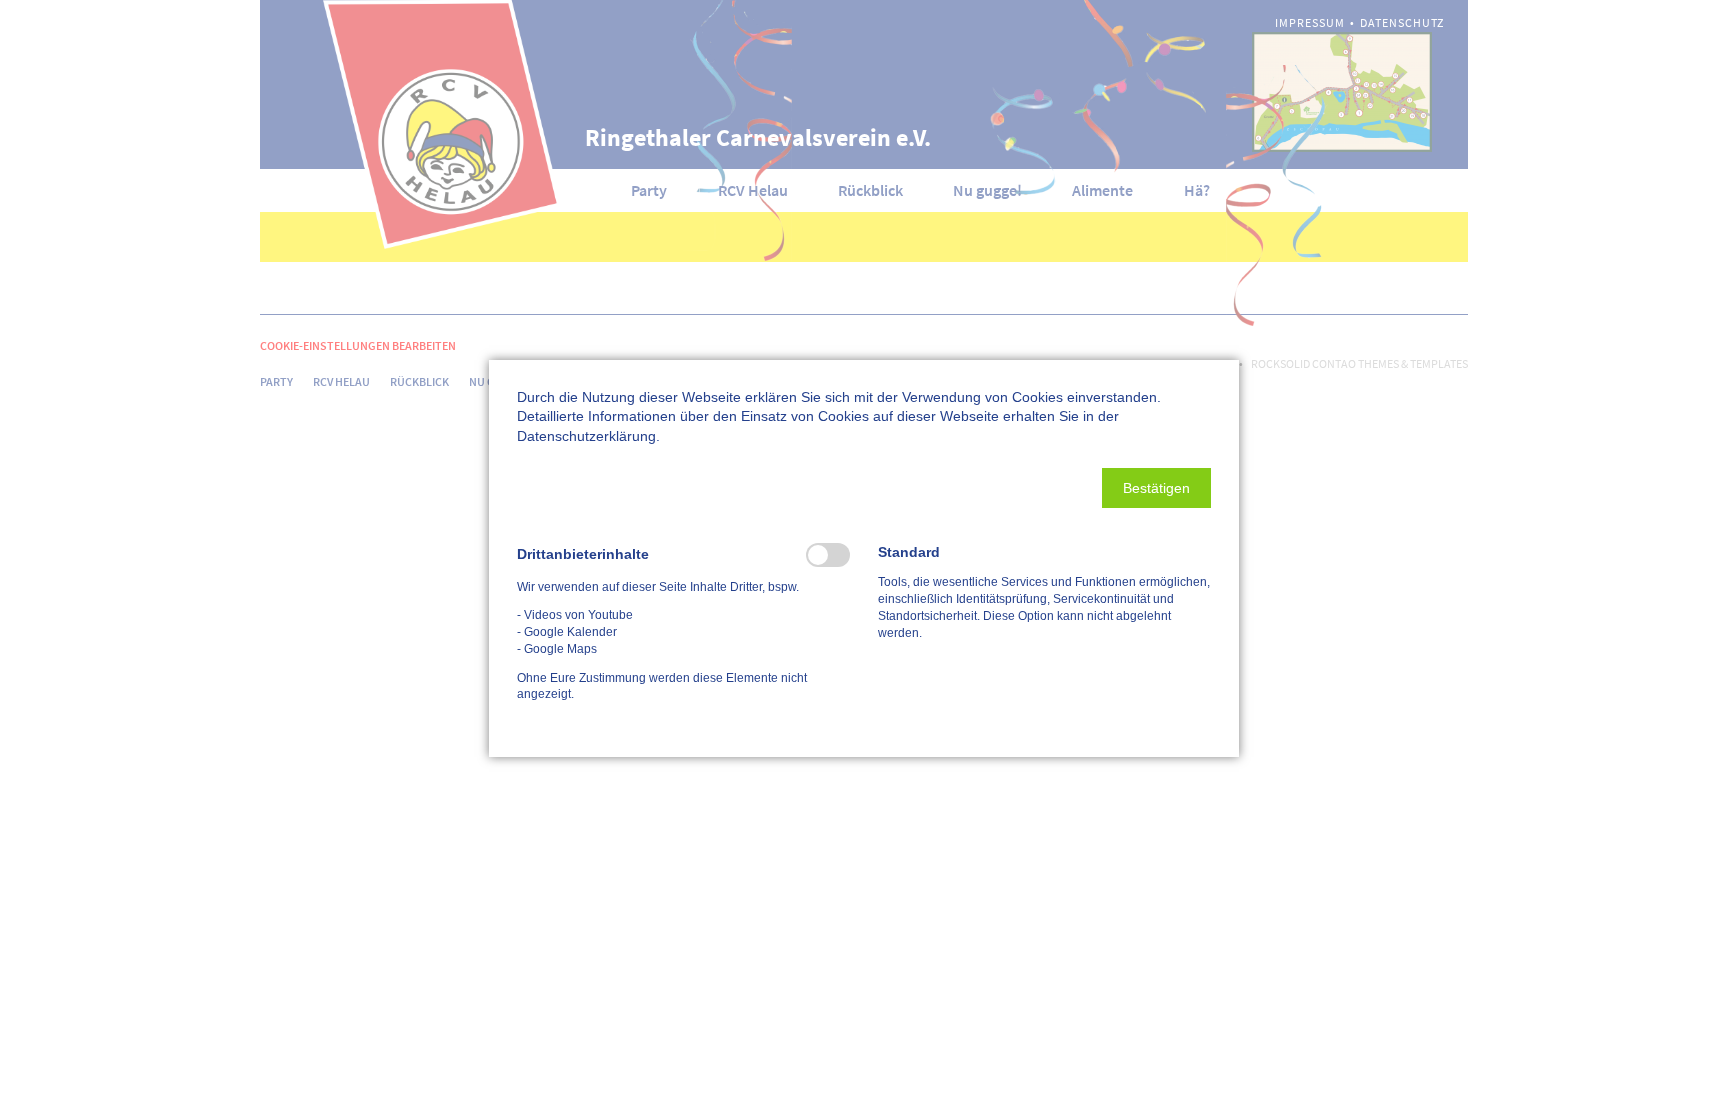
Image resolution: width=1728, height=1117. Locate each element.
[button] (1156, 488)
